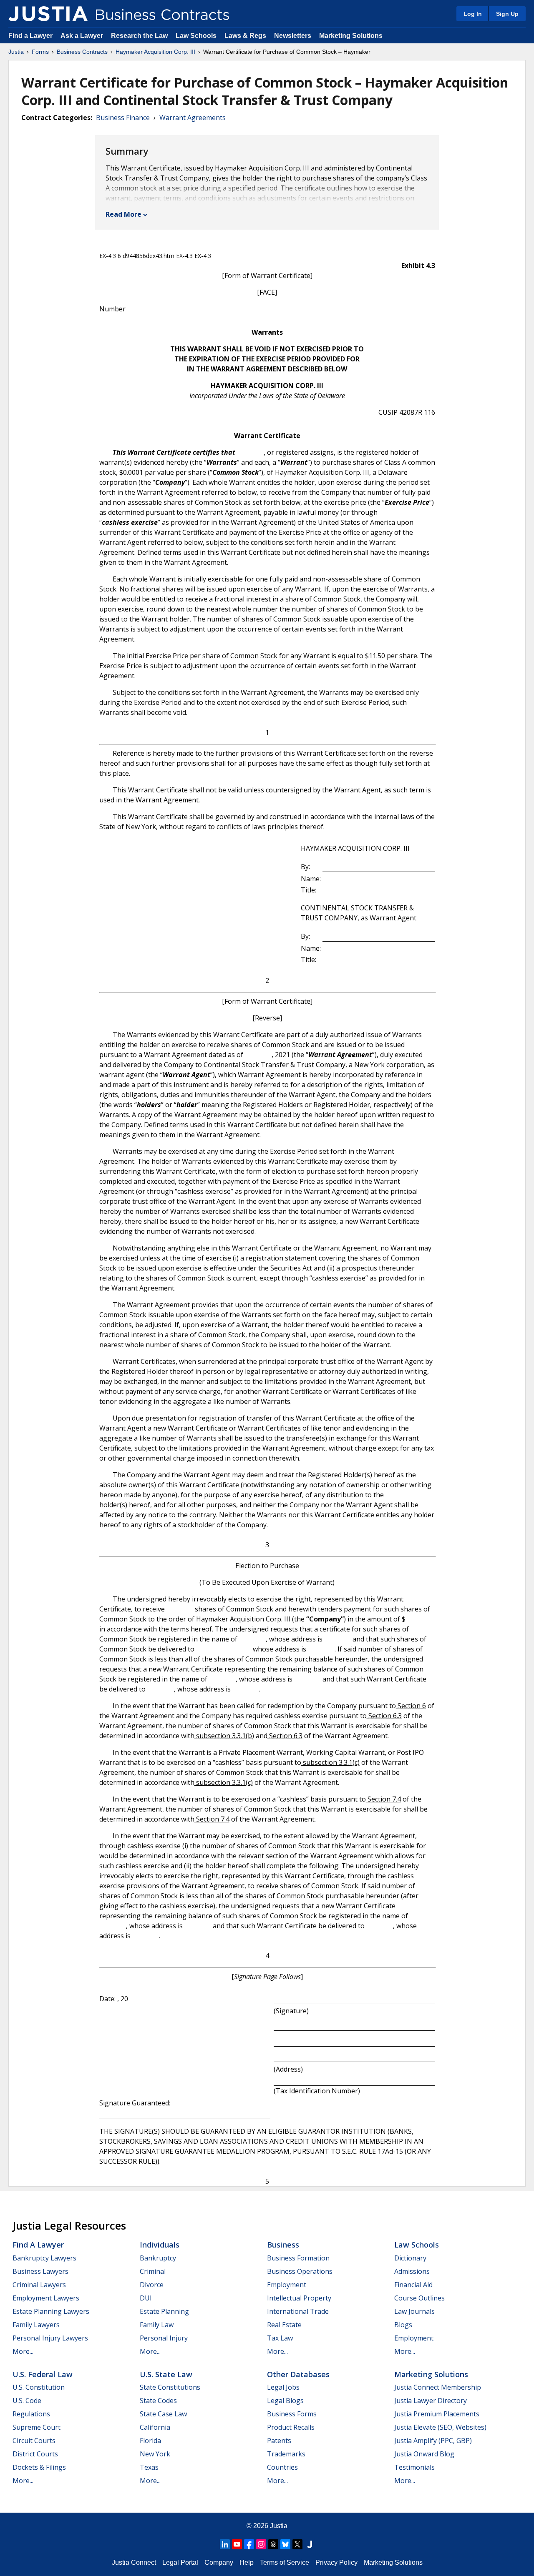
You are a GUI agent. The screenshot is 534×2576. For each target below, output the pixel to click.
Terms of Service (285, 2562)
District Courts (35, 2454)
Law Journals (414, 2311)
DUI (146, 2298)
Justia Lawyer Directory (431, 2401)
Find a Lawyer (30, 36)
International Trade (298, 2311)
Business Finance (123, 118)
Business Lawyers (40, 2271)
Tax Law (280, 2338)
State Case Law (163, 2414)
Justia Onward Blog (424, 2454)
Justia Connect (134, 2562)
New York (155, 2454)
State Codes (158, 2401)
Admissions (412, 2271)
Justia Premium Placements (437, 2414)
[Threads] (273, 2544)
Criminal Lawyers (39, 2285)
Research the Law (139, 36)
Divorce (152, 2285)
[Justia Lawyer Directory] (310, 2544)
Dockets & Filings (39, 2467)
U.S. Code (27, 2401)
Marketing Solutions (351, 36)
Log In (473, 14)
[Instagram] (261, 2544)
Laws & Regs (245, 36)
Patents (279, 2441)
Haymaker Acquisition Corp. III (155, 52)
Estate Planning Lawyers (51, 2311)
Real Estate (284, 2325)
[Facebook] (249, 2544)
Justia (16, 52)
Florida (150, 2441)
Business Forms (292, 2414)
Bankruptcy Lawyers (44, 2258)
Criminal (153, 2271)
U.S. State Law (166, 2374)
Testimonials (414, 2467)
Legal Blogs (285, 2401)
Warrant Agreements (193, 118)
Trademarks (286, 2454)
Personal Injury (164, 2338)
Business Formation (298, 2258)
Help (247, 2562)
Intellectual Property (299, 2298)
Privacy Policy (336, 2562)
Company (219, 2562)
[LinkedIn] (225, 2544)
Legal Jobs (283, 2387)
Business (283, 2245)
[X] (297, 2544)
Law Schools (196, 36)
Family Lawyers (36, 2325)
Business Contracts (82, 52)
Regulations (31, 2414)
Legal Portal (180, 2562)
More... (23, 2351)
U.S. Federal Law (43, 2374)
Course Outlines (419, 2298)
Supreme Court (37, 2427)
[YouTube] (237, 2544)
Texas (149, 2467)
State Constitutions (170, 2387)
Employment (287, 2285)
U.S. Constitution (39, 2387)
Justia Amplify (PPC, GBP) (433, 2441)
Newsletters (293, 36)
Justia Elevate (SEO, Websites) (440, 2427)
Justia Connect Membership (438, 2387)
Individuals (160, 2245)
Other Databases (298, 2374)
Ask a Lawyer (83, 36)
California (155, 2427)
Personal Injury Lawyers (50, 2338)
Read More (123, 214)
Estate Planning (164, 2311)
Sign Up (507, 14)
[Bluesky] (285, 2544)
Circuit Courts (34, 2441)
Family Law (157, 2325)
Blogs (403, 2325)
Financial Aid (413, 2285)
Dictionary (410, 2258)
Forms (40, 52)
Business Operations (300, 2271)
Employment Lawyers (46, 2298)
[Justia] (48, 14)
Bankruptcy (158, 2258)
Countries (282, 2467)
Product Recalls (291, 2427)
